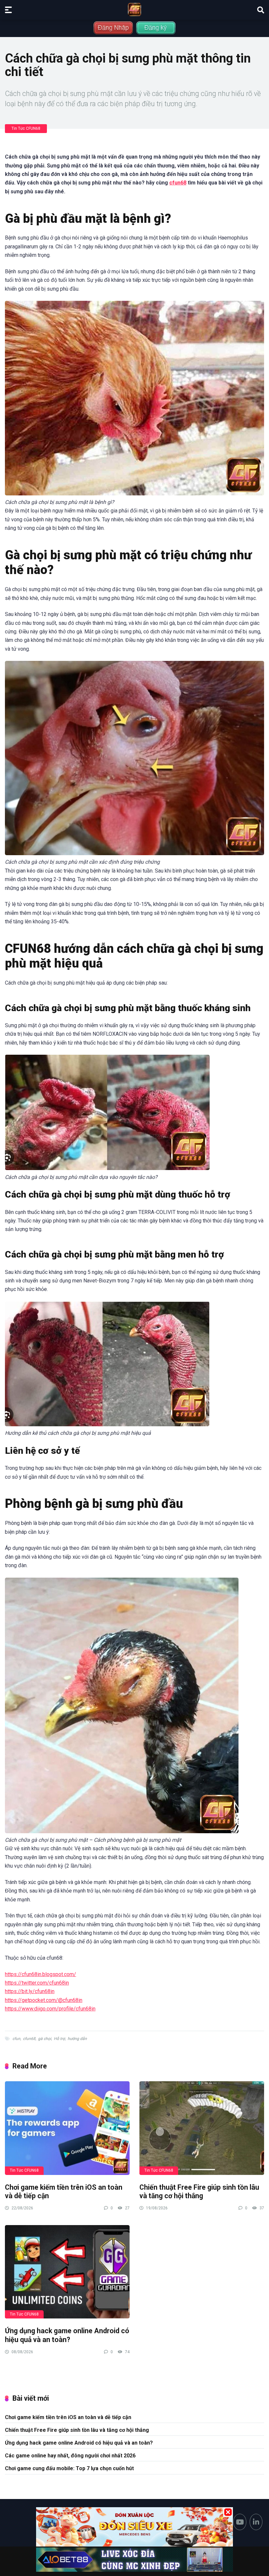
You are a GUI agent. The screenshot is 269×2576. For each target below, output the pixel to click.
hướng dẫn (77, 2039)
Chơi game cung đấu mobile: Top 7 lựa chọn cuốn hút (69, 2468)
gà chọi (45, 2039)
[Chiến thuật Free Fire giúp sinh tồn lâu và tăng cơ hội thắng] (202, 2128)
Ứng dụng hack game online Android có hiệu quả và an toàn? (67, 2335)
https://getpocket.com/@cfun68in (44, 2000)
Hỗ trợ (59, 2039)
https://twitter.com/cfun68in (37, 1983)
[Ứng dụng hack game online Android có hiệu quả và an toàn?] (67, 2272)
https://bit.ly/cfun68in (30, 1991)
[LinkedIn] (256, 2522)
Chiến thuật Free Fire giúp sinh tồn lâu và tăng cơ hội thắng (199, 2192)
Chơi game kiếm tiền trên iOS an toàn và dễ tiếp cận (68, 2417)
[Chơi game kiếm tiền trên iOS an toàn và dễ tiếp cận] (67, 2128)
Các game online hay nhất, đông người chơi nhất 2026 (70, 2456)
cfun (16, 2039)
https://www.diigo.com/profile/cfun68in (50, 2009)
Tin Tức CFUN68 (26, 128)
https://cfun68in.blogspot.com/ (41, 1974)
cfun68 (178, 183)
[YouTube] (240, 2522)
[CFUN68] (134, 10)
